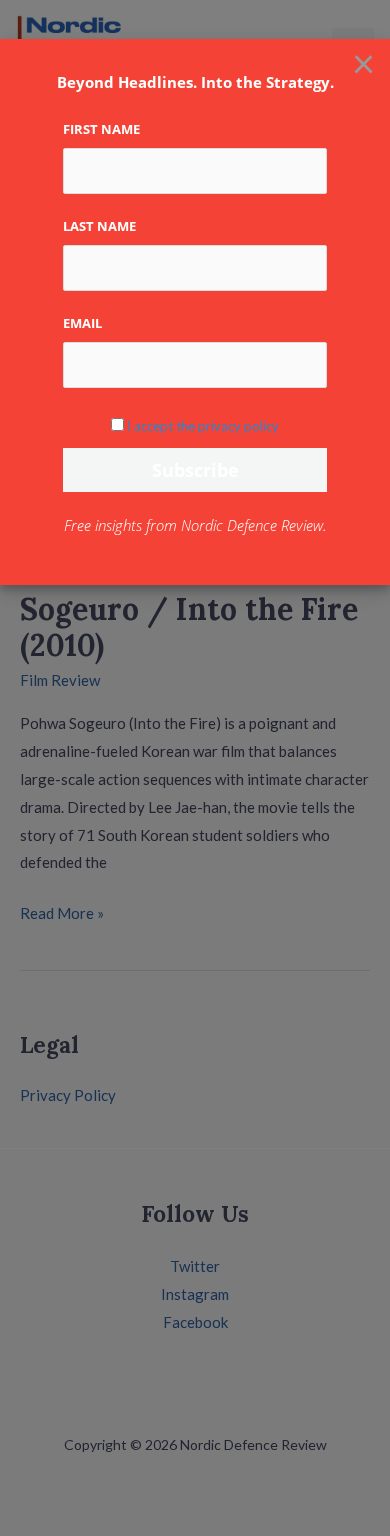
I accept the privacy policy (203, 426)
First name (101, 129)
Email (82, 323)
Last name (99, 226)
